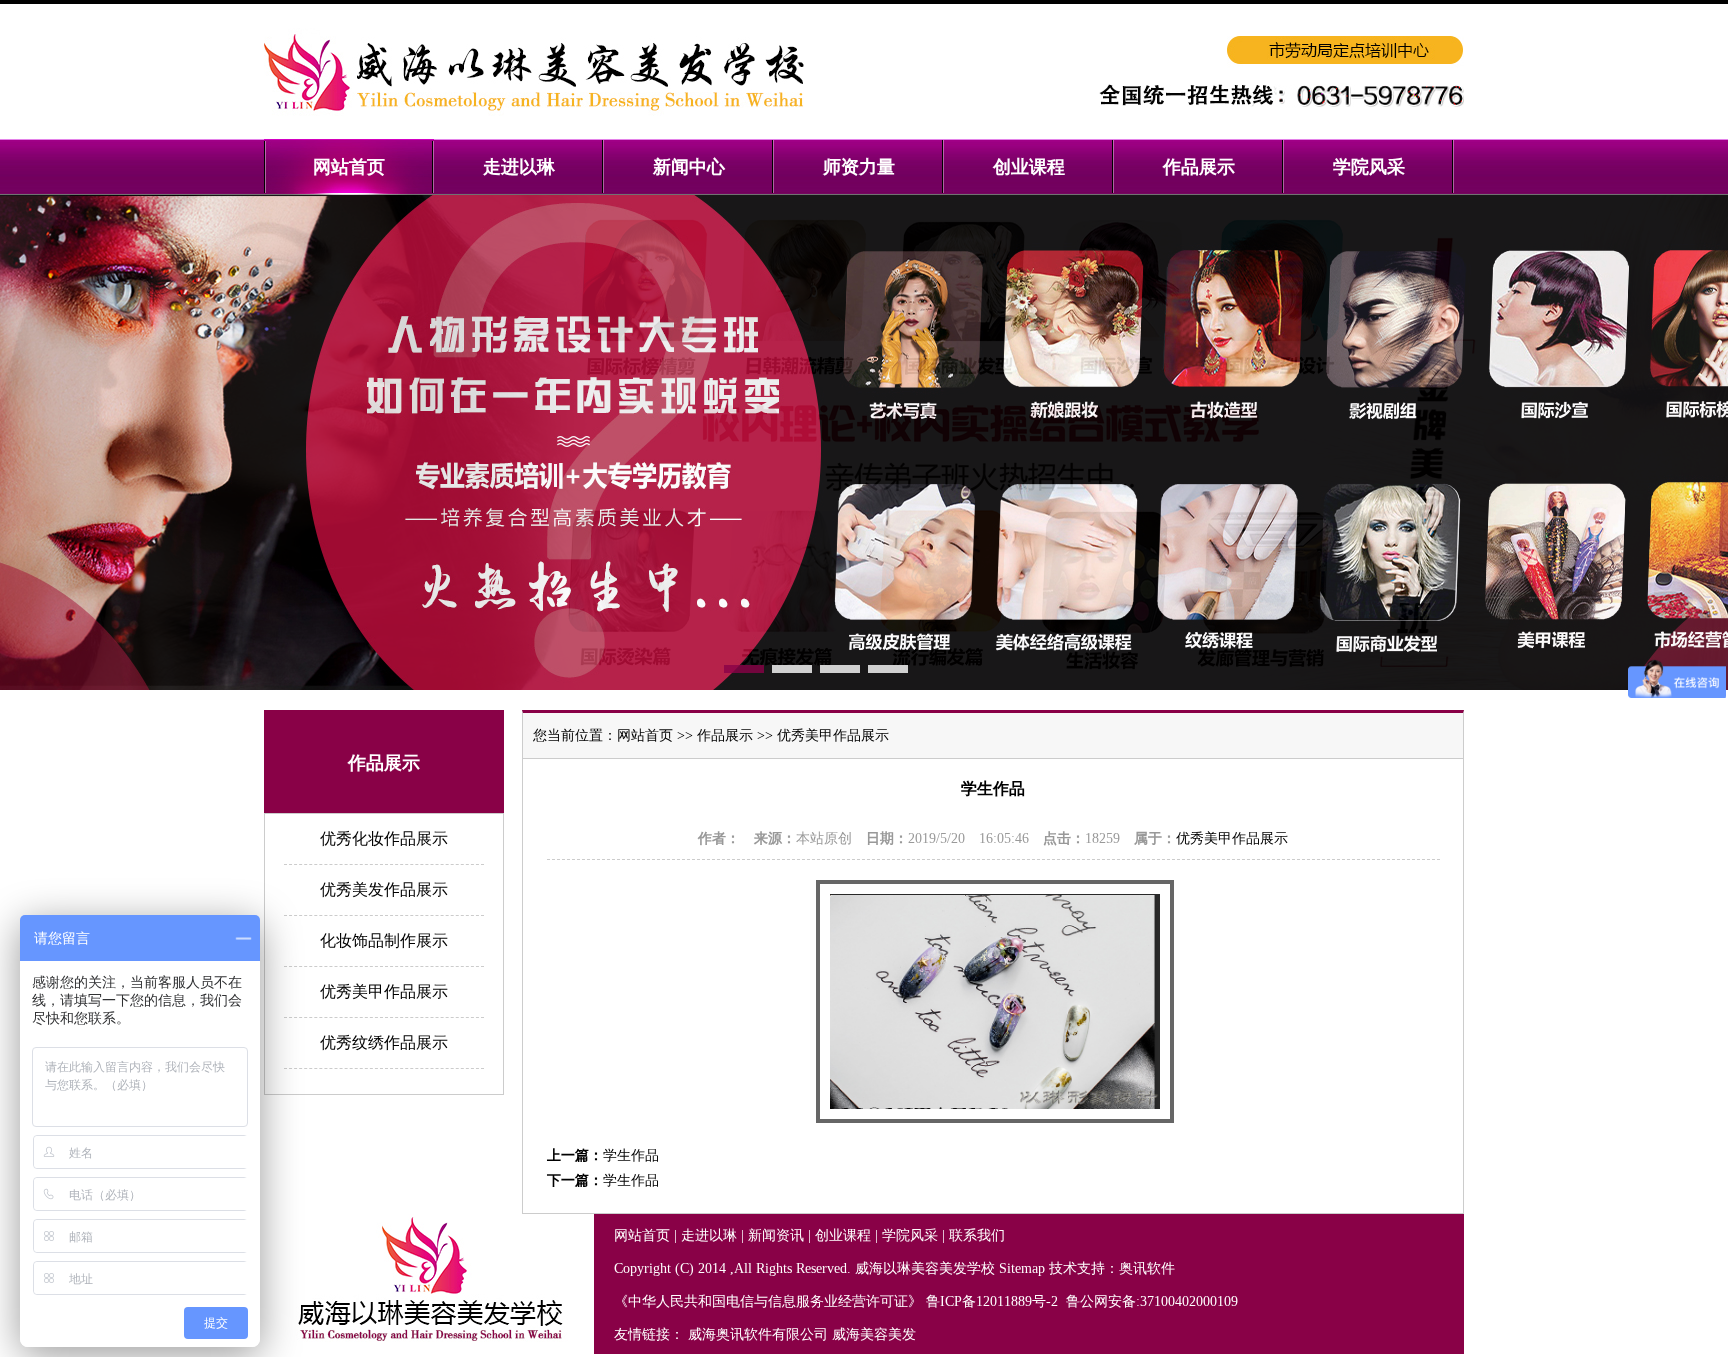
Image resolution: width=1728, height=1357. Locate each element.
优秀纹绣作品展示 (384, 1042)
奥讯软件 (1147, 1268)
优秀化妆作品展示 (384, 838)
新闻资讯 (776, 1235)
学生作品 (631, 1155)
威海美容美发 (874, 1334)
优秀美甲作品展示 (384, 991)
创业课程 (843, 1235)
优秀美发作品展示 (384, 889)
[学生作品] (995, 1118)
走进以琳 (709, 1235)
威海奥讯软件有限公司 (758, 1334)
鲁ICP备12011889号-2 (994, 1301)
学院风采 (910, 1235)
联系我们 (977, 1235)
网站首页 (645, 735)
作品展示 (725, 735)
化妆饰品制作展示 (384, 940)
